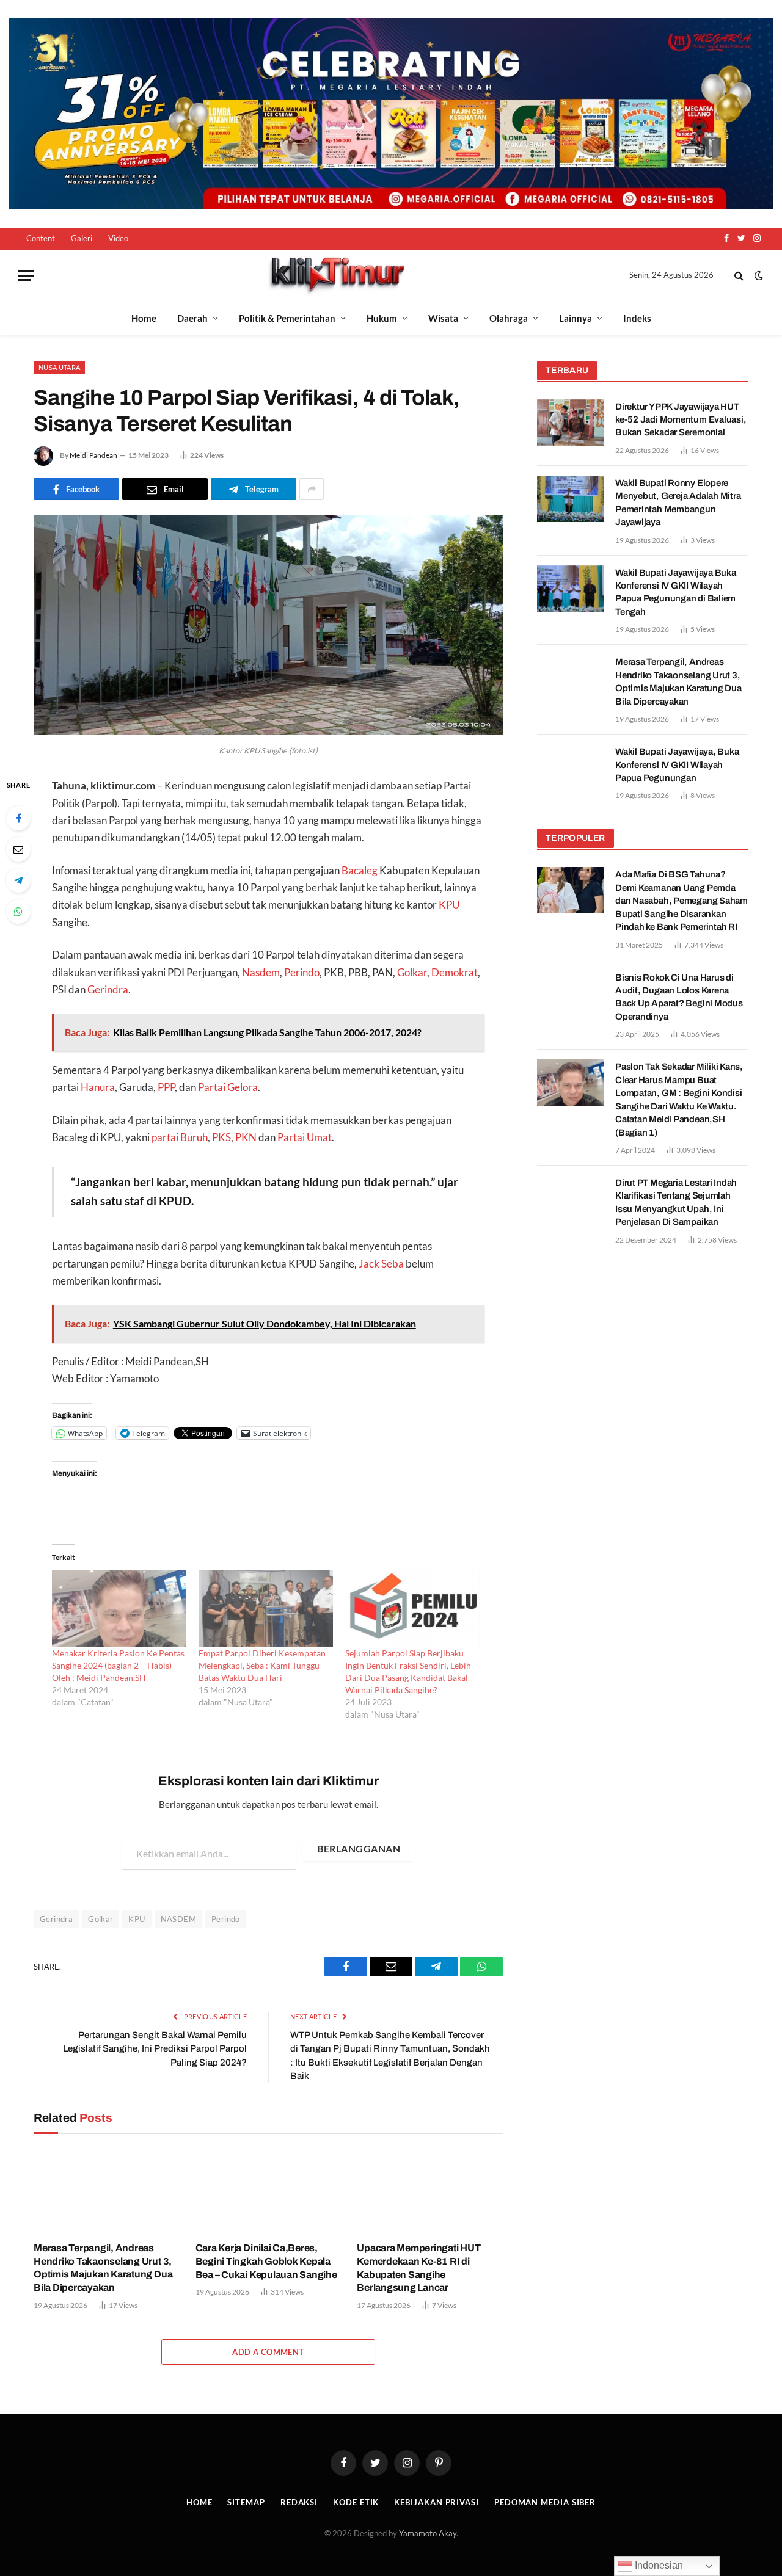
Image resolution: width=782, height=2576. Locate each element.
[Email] (18, 849)
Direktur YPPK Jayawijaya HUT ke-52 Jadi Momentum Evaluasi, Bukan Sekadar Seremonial (681, 420)
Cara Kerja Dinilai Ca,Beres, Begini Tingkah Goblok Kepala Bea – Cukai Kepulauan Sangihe (266, 2261)
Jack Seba (381, 1264)
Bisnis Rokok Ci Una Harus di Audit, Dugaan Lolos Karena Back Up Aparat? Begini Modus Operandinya (679, 997)
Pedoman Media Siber (545, 2502)
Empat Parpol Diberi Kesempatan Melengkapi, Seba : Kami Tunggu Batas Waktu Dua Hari (262, 1665)
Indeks (637, 318)
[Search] (739, 276)
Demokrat (455, 973)
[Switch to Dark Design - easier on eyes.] (758, 275)
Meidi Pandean (93, 455)
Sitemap (246, 2502)
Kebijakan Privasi (436, 2502)
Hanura (98, 1087)
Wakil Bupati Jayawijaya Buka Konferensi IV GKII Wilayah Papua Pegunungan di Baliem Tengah (676, 592)
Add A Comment (268, 2352)
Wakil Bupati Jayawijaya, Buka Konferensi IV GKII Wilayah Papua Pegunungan (677, 765)
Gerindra (108, 990)
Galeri (82, 238)
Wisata (443, 318)
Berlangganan (359, 1849)
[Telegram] (18, 880)
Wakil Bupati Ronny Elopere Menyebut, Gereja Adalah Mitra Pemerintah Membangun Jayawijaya (678, 503)
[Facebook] (18, 818)
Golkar (412, 973)
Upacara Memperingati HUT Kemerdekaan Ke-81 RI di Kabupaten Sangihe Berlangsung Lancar (418, 2268)
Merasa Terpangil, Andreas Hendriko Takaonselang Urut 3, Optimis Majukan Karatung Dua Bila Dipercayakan (103, 2268)
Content (41, 238)
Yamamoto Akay (428, 2533)
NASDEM (178, 1919)
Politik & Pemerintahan (287, 318)
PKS (221, 1137)
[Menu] (26, 276)
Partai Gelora (228, 1087)
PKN (246, 1137)
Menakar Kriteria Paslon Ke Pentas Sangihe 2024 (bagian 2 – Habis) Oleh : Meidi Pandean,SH (118, 1665)
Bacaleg (360, 871)
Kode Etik (356, 2502)
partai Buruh (180, 1137)
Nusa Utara (59, 367)
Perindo (302, 973)
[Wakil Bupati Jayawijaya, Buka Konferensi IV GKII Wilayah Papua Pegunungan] (571, 767)
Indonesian (658, 2565)
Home (144, 318)
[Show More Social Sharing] (312, 489)
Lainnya (576, 318)
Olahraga (509, 318)
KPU (449, 905)
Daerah (192, 318)
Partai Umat (305, 1137)
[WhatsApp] (18, 912)
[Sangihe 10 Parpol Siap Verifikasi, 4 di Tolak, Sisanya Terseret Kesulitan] (268, 732)
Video (118, 238)
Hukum (382, 318)
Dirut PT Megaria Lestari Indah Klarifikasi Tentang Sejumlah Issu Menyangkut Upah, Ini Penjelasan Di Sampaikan (676, 1202)
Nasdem (261, 973)
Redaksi (299, 2502)
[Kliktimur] (336, 276)
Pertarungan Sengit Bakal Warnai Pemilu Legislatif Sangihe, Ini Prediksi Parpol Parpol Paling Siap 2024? (155, 2049)
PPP (166, 1087)
